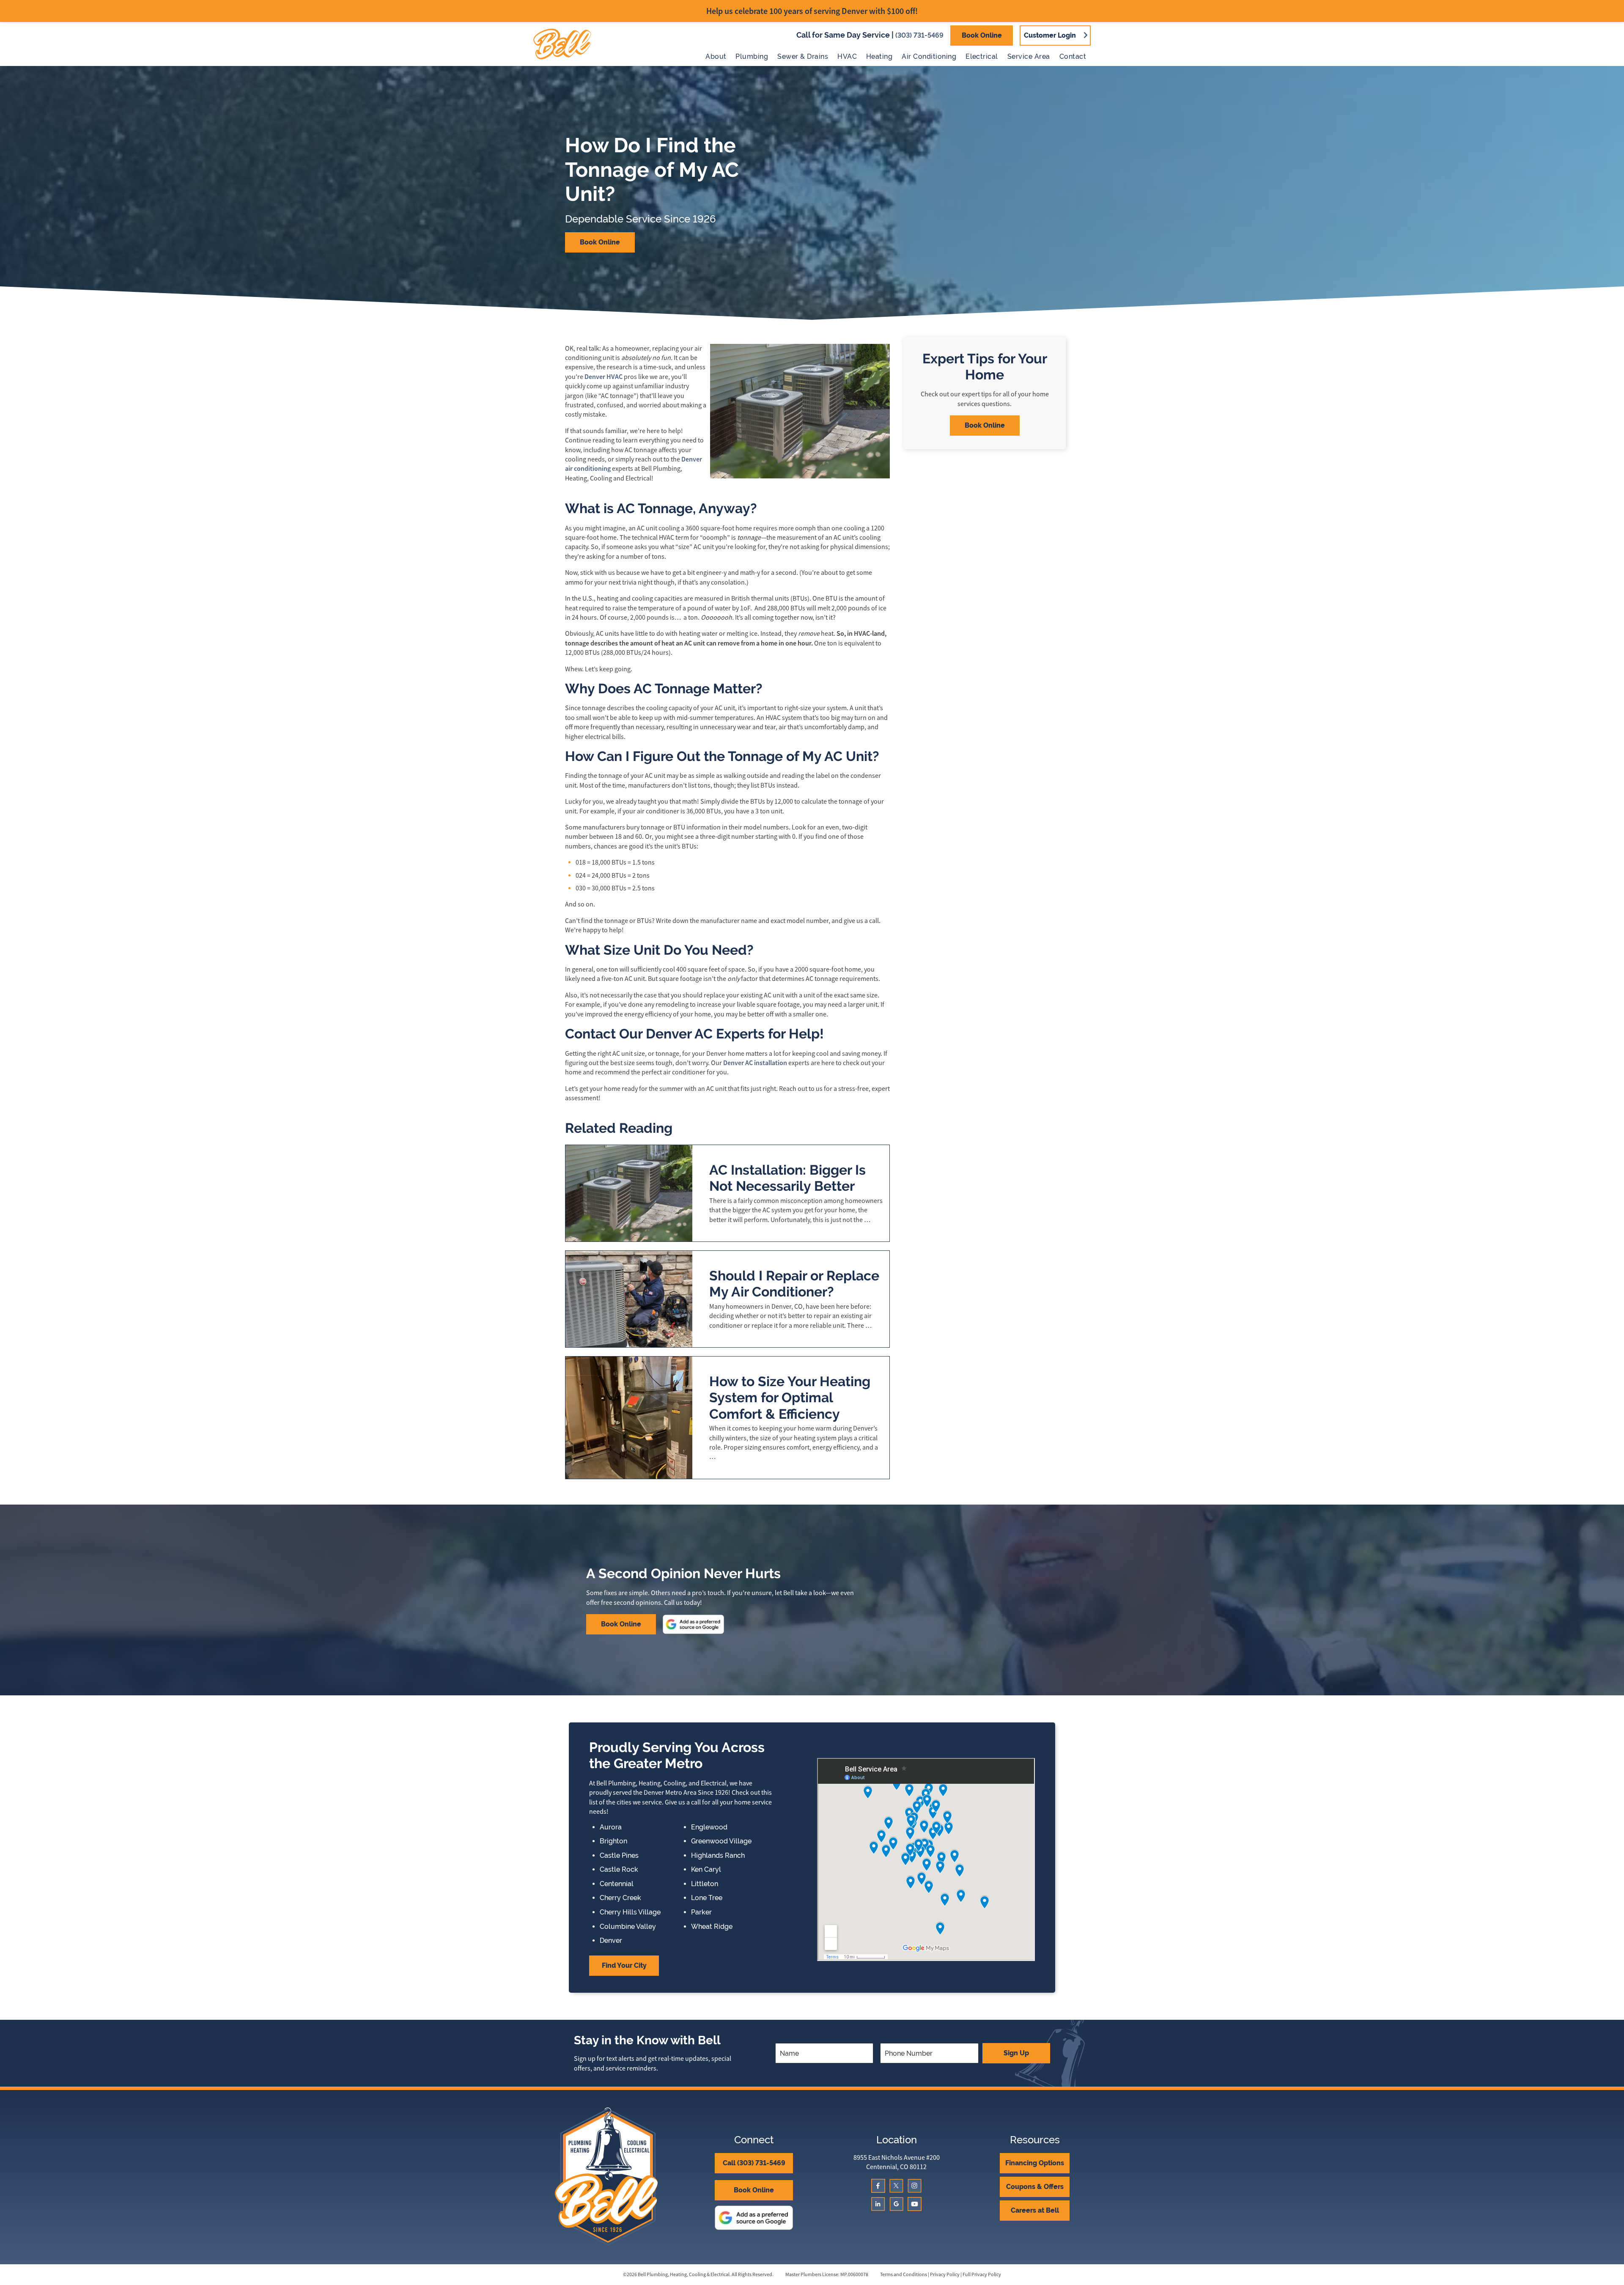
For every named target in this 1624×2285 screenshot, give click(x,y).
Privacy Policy (945, 2274)
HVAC (847, 56)
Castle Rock (619, 1870)
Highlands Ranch (718, 1856)
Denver (611, 1941)
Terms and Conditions (904, 2274)
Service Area (1029, 56)
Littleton (705, 1884)
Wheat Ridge (712, 1927)
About (716, 56)
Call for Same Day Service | (870, 35)
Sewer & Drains (803, 56)
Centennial (617, 1884)
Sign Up (1016, 2053)
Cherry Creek (620, 1898)
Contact (1073, 56)
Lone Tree (707, 1898)
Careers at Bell (1035, 2210)
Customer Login (1050, 35)
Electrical (982, 56)
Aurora (611, 1827)
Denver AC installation (755, 1063)
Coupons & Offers (1035, 2187)
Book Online (982, 35)
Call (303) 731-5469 (754, 2163)
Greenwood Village (721, 1841)
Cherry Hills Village (630, 1912)
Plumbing (752, 56)
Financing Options (1035, 2163)
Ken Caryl (706, 1870)
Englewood (709, 1827)
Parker (701, 1912)
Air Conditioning (929, 56)
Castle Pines (619, 1856)
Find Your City (624, 1965)
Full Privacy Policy (982, 2274)
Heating (879, 56)
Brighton (613, 1841)
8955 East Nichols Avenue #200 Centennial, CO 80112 (897, 2162)
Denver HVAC (604, 377)
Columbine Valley (628, 1927)
